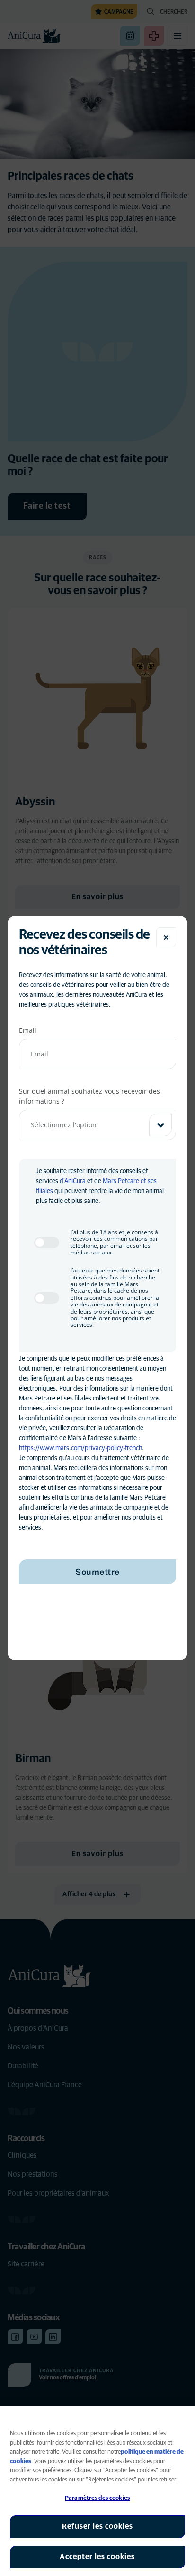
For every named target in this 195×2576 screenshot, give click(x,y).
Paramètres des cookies (97, 2498)
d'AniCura (73, 1181)
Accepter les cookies (97, 2557)
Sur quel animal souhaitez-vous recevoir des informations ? (89, 1096)
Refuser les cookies (97, 2526)
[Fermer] (166, 937)
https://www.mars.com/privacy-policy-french (80, 1448)
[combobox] (97, 1125)
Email (28, 1030)
